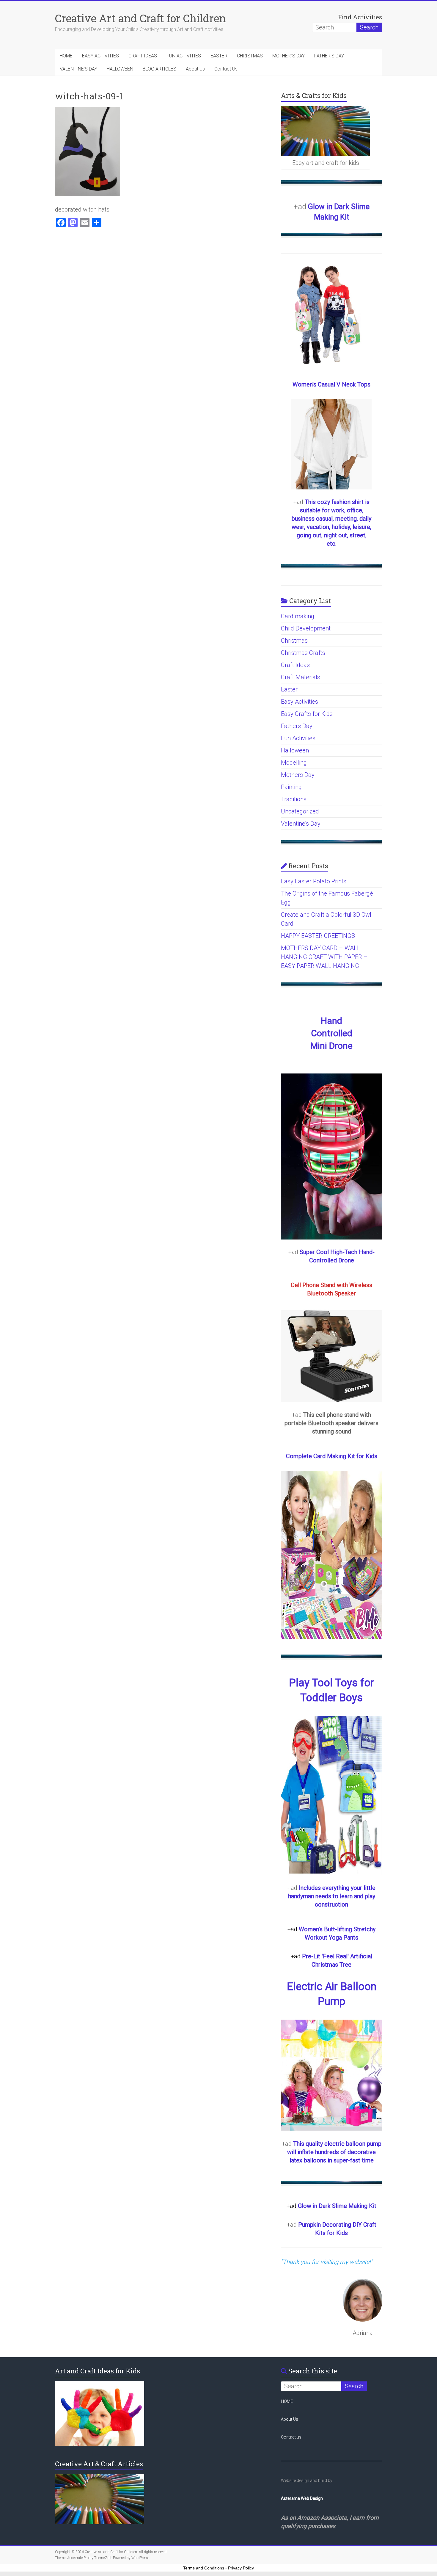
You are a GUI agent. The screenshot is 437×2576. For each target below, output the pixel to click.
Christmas (294, 641)
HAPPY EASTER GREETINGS (318, 936)
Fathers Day (297, 726)
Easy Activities (300, 702)
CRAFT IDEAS (143, 56)
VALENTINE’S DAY (78, 69)
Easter (289, 689)
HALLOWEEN (120, 69)
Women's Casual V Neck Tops (331, 384)
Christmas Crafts (303, 653)
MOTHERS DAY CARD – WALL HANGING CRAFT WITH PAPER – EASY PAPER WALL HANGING (324, 957)
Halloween (295, 750)
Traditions (294, 799)
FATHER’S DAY (329, 56)
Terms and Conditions (204, 2568)
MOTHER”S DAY (289, 56)
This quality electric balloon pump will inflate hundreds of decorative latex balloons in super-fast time (334, 2152)
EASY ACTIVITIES (100, 56)
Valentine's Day (301, 824)
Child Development (306, 628)
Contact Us (226, 69)
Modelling (294, 763)
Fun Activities (298, 738)
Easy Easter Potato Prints (314, 881)
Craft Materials (301, 677)
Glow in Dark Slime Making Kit (337, 2206)
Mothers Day (298, 775)
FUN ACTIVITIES (184, 56)
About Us (195, 69)
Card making (298, 616)
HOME (66, 56)
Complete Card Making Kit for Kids (332, 1456)
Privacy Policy (241, 2568)
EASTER (219, 56)
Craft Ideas (295, 665)
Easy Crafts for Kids (307, 714)
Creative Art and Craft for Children (140, 18)
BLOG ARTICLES (159, 69)
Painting (291, 787)
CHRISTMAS (250, 56)
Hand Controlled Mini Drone (331, 1033)
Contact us (291, 2437)
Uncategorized (300, 811)
